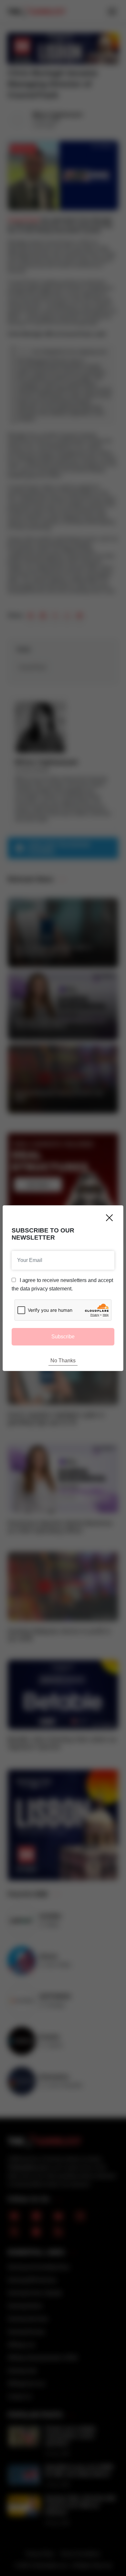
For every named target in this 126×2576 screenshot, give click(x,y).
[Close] (109, 1218)
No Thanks (63, 1361)
